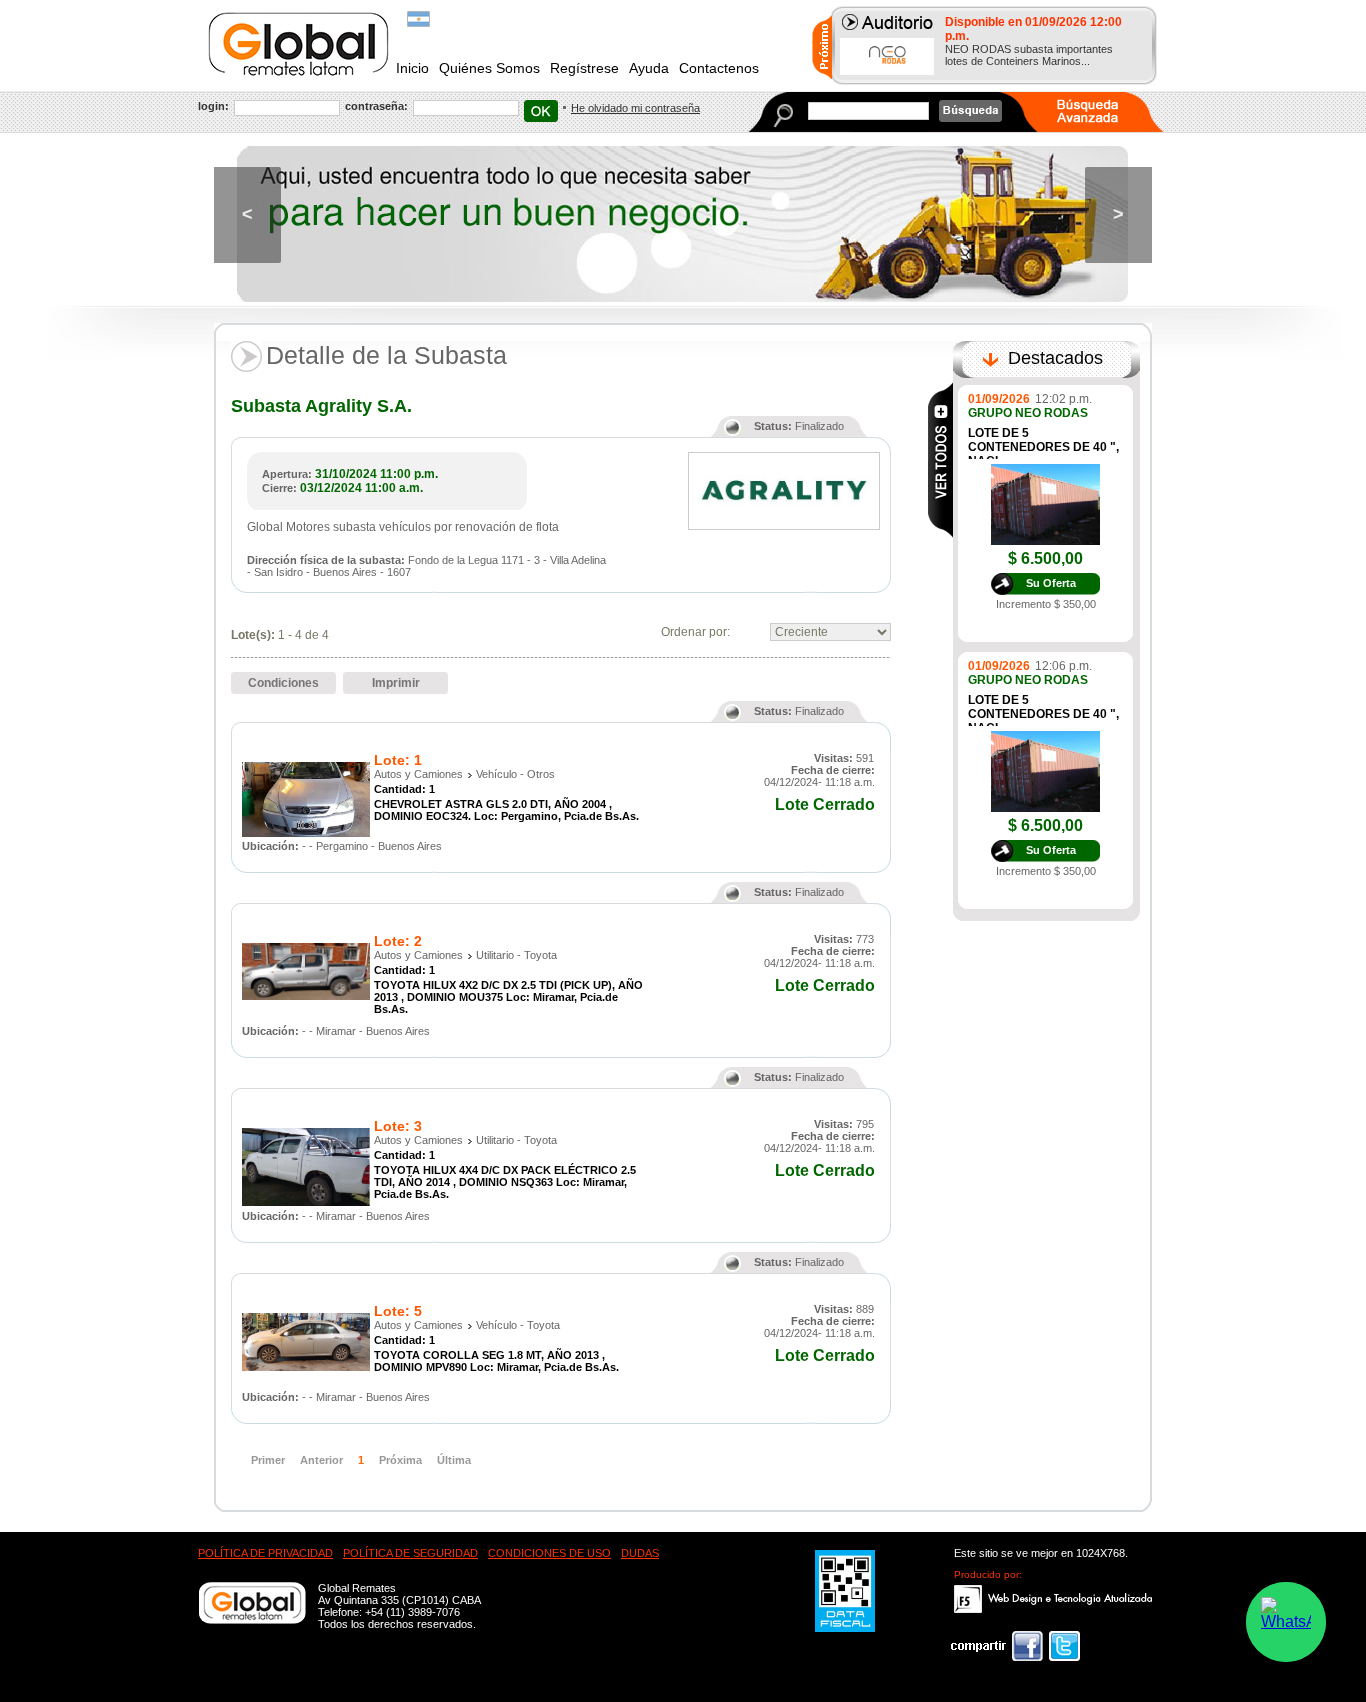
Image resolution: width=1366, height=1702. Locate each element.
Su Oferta (1051, 583)
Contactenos (719, 68)
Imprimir (396, 683)
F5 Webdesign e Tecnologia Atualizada (1053, 1599)
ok (541, 111)
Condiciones (283, 683)
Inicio (412, 68)
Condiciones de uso (549, 1553)
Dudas (640, 1553)
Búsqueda (970, 111)
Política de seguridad (410, 1553)
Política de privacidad (265, 1553)
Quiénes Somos (489, 68)
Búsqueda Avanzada (1100, 112)
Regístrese (584, 68)
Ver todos (940, 460)
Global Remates (299, 44)
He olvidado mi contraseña (635, 108)
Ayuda (649, 68)
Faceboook (997, 1646)
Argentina (418, 19)
